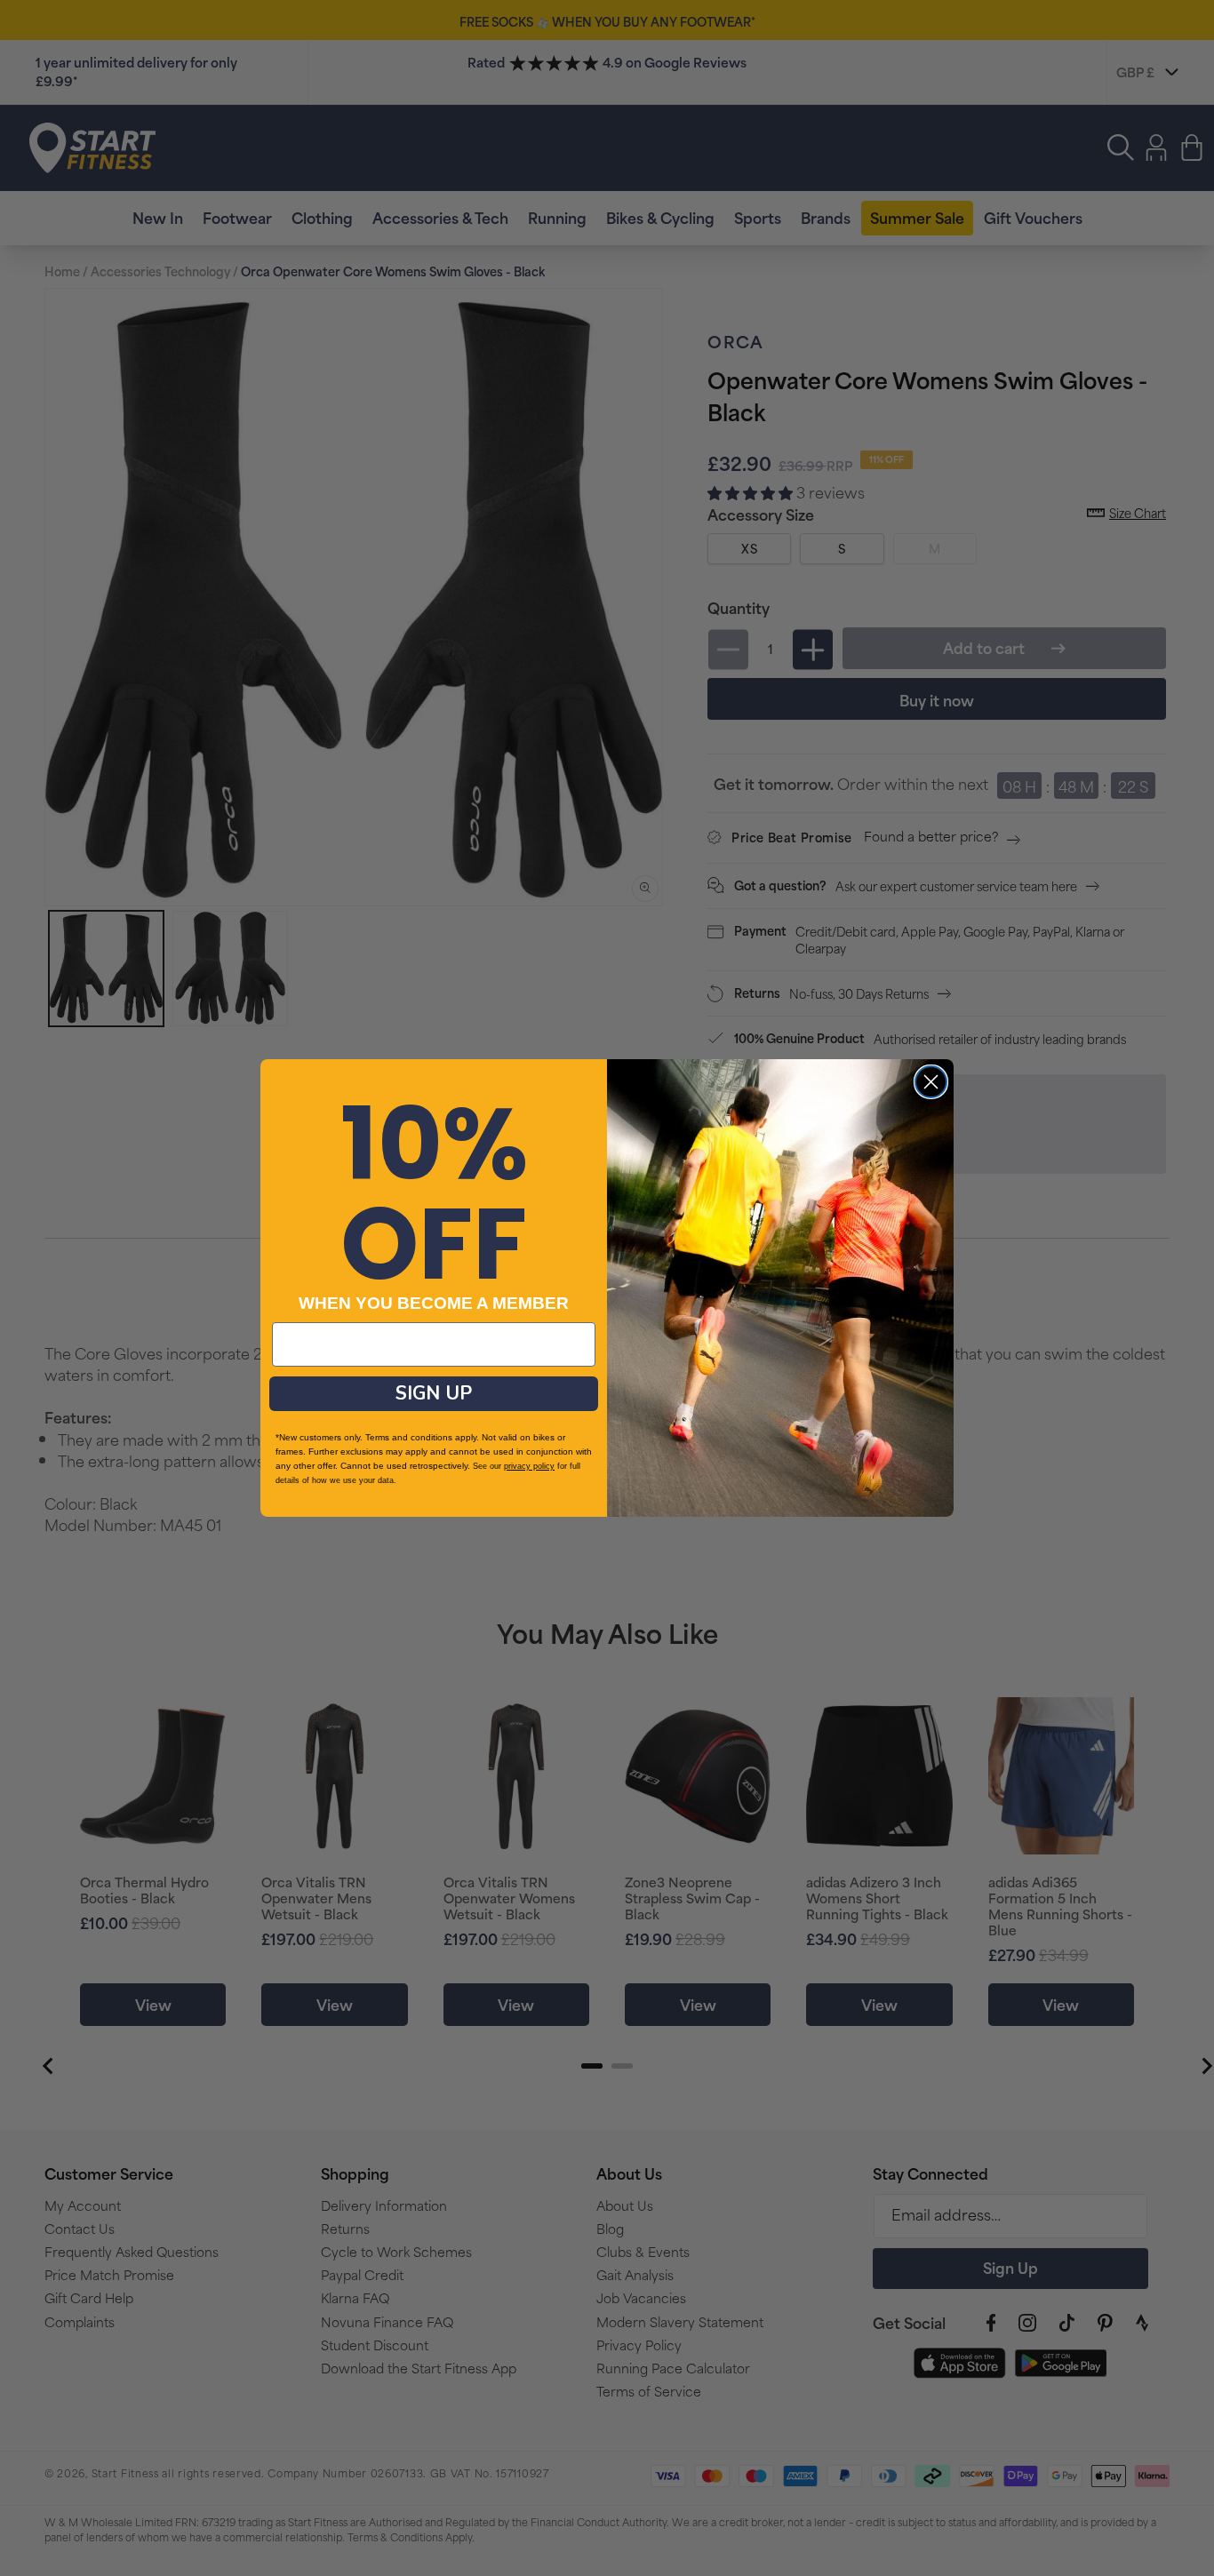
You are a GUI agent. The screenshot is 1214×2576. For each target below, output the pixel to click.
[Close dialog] (931, 1082)
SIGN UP (434, 1393)
